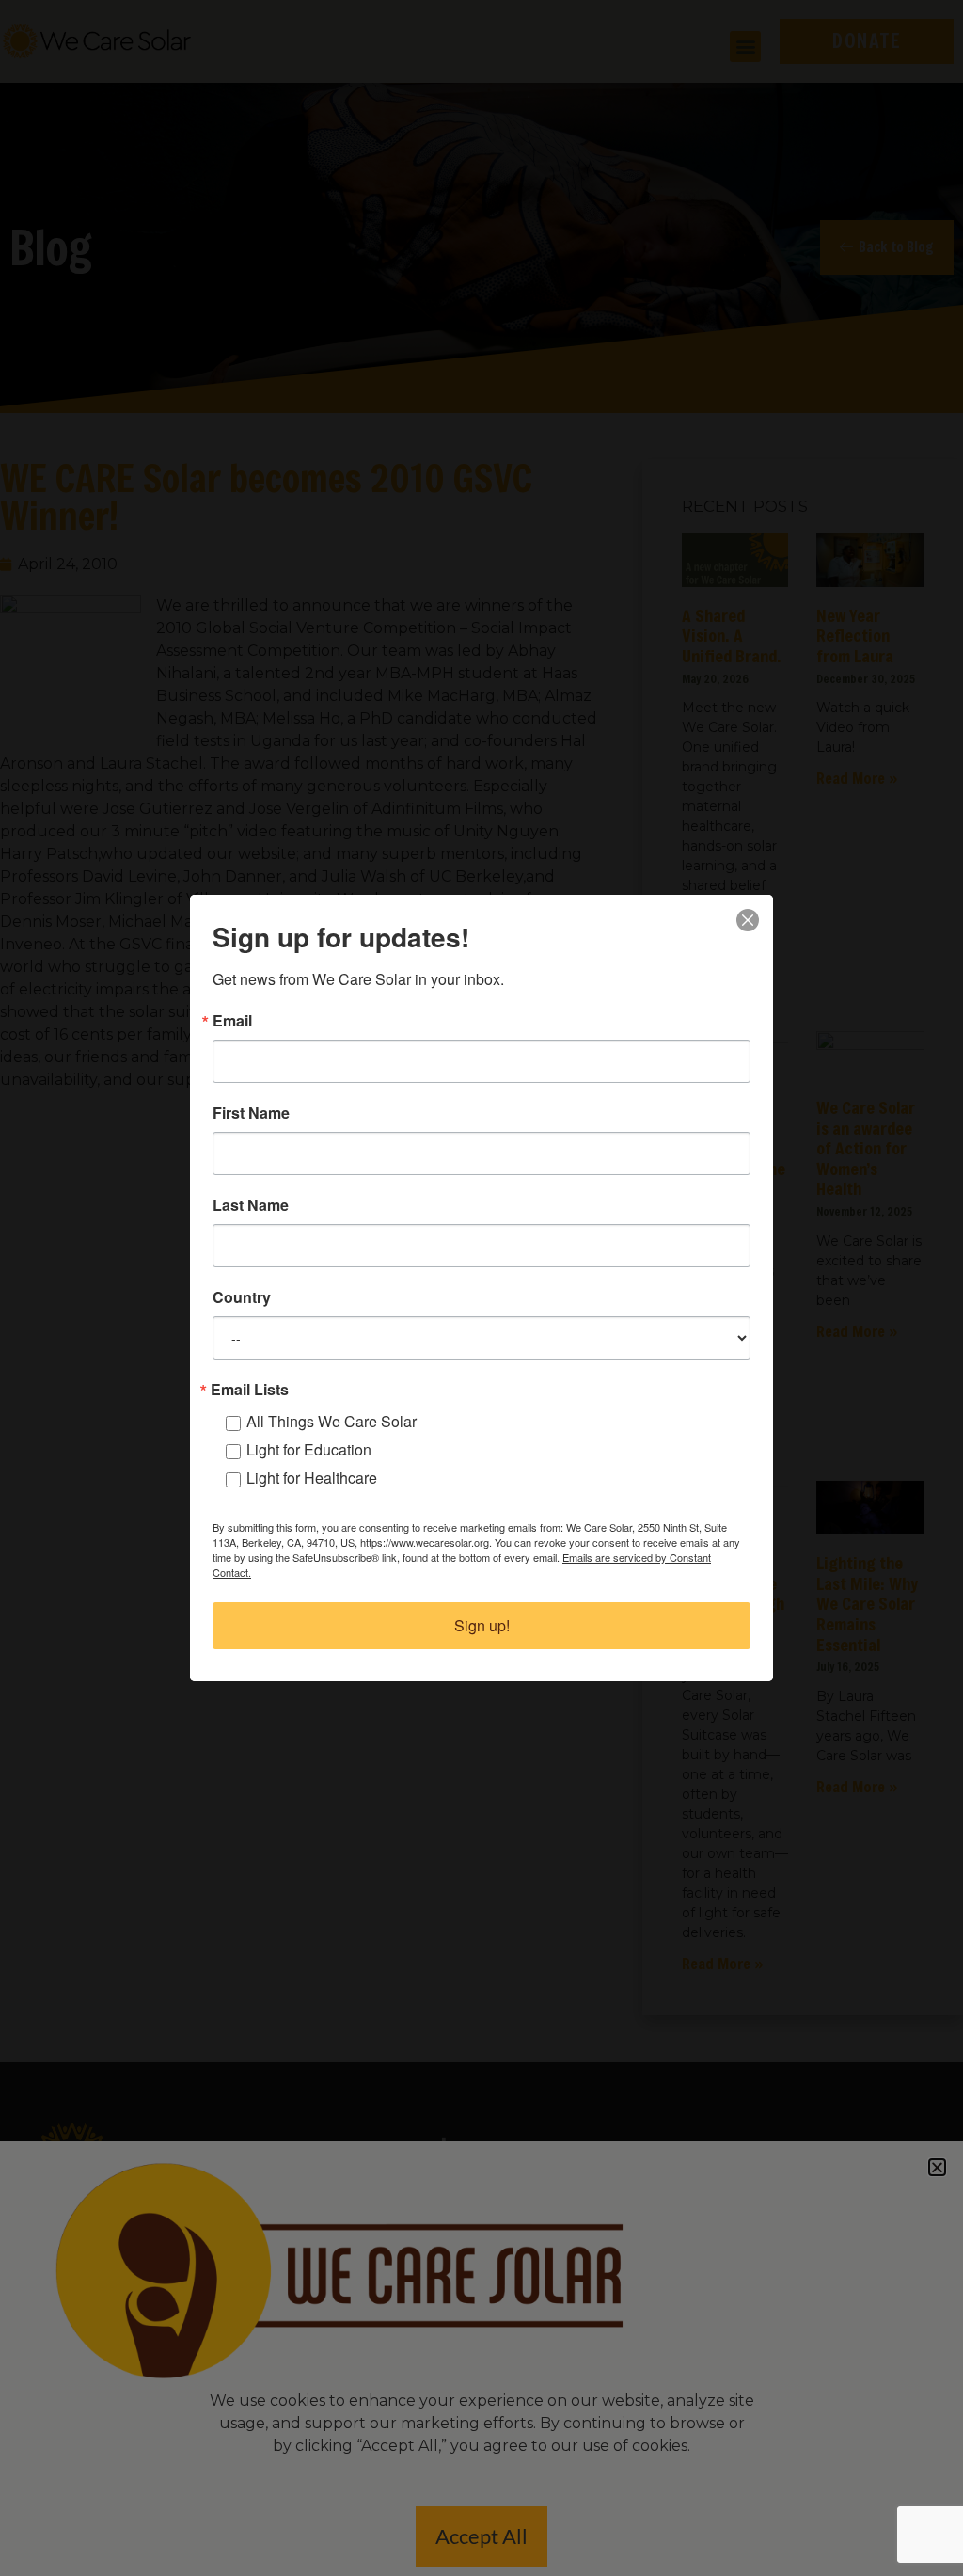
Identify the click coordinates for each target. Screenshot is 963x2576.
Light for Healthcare (312, 1478)
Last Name (251, 1205)
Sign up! (482, 1625)
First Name (251, 1113)
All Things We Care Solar (332, 1421)
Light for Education (309, 1449)
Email (232, 1021)
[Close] (748, 920)
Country (242, 1297)
